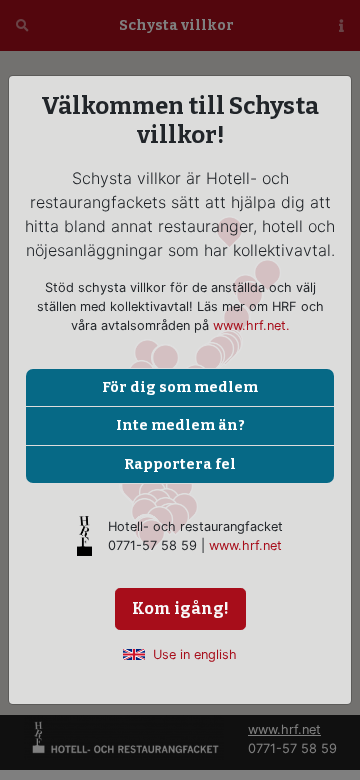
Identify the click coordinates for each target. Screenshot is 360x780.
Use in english (195, 654)
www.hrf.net (245, 545)
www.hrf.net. (251, 325)
